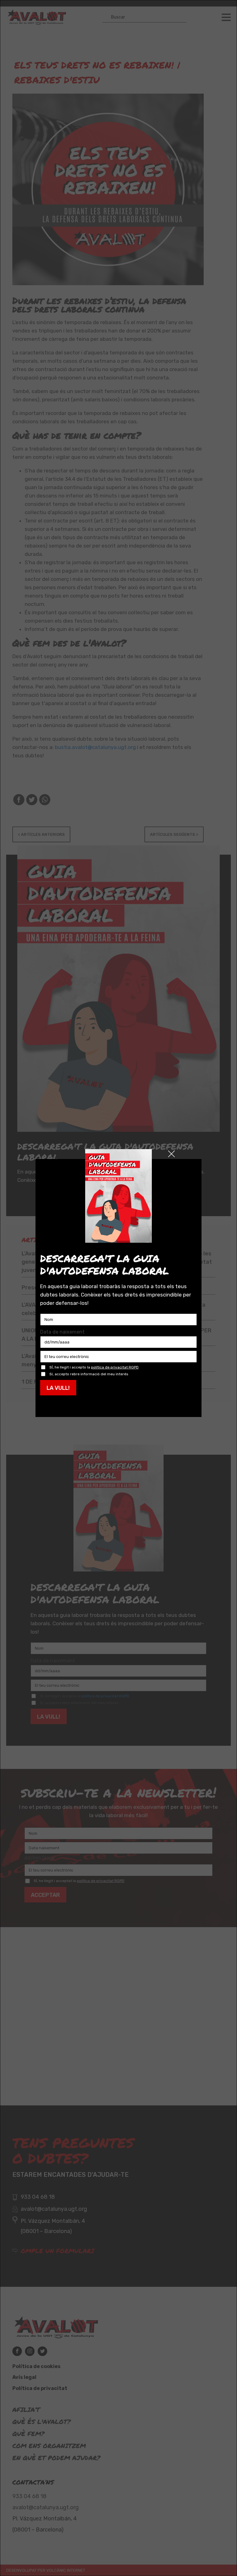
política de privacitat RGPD (115, 1367)
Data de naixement (62, 1332)
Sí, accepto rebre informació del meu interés (89, 1374)
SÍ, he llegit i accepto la (94, 1367)
